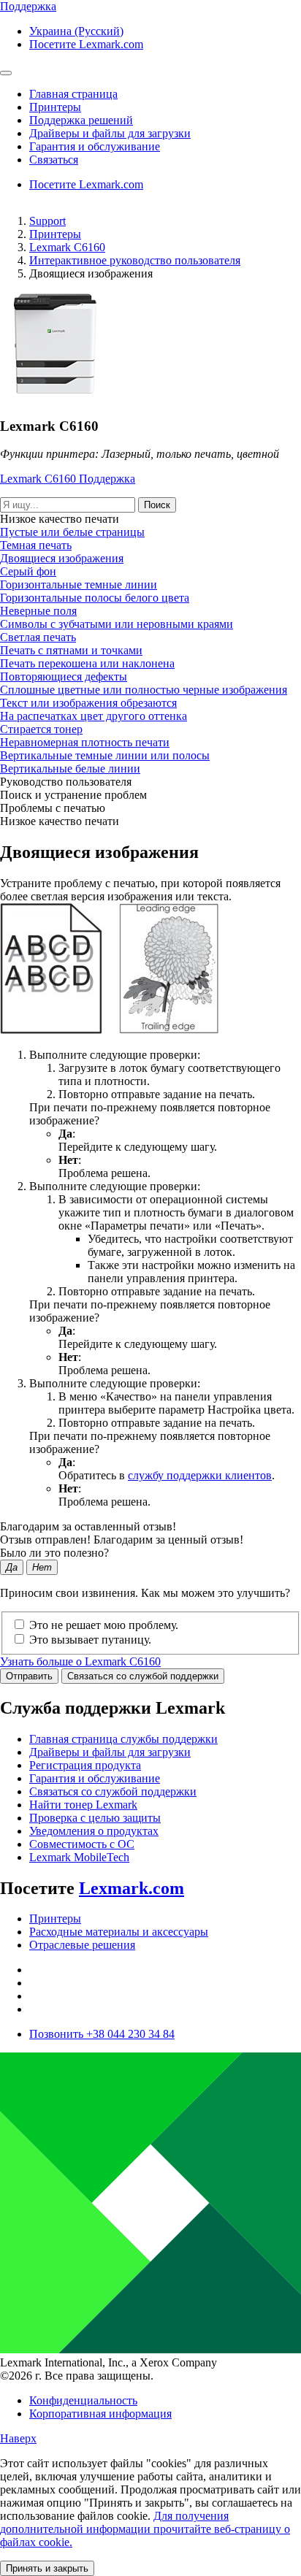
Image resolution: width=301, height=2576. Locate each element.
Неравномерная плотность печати (85, 742)
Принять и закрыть (47, 2568)
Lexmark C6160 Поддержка (68, 479)
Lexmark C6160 (67, 247)
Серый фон (28, 571)
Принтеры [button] (55, 107)
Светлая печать (38, 637)
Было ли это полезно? (54, 1553)
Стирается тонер (41, 729)
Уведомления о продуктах (94, 1831)
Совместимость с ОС (82, 1844)
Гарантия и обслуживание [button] (95, 146)
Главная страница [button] (73, 94)
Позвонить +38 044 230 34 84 (102, 2034)
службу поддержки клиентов (200, 1475)
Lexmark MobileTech (79, 1857)
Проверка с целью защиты (95, 1818)
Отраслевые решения (82, 1945)
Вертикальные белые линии (70, 768)
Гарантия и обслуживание (95, 1778)
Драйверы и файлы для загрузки (110, 1752)
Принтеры (55, 234)
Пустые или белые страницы (72, 532)
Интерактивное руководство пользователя (135, 260)
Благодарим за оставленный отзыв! (88, 1526)
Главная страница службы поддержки (123, 1739)
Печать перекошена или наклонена (87, 663)
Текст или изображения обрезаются (88, 703)
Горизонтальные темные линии (79, 584)
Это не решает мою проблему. (104, 1625)
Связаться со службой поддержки (143, 1676)
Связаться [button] (54, 160)
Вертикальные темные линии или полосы (105, 755)
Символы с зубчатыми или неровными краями (117, 624)
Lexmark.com (132, 1888)
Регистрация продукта (85, 1765)
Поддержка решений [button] (81, 120)
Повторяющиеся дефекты (64, 676)
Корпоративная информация (100, 2414)
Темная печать (36, 545)
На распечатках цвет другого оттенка (94, 716)
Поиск (157, 505)
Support (47, 221)
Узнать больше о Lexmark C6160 (80, 1661)
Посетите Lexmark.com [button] (86, 44)
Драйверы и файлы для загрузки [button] (110, 133)
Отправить (29, 1676)
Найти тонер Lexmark (83, 1805)
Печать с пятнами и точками (71, 650)
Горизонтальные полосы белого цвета (95, 598)
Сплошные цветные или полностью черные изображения (144, 690)
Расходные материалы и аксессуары (119, 1932)
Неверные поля (38, 611)
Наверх (18, 2438)
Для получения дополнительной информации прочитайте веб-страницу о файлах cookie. (145, 2529)
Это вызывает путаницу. (90, 1640)
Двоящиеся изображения (62, 558)
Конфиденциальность (83, 2400)
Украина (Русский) (76, 31)
